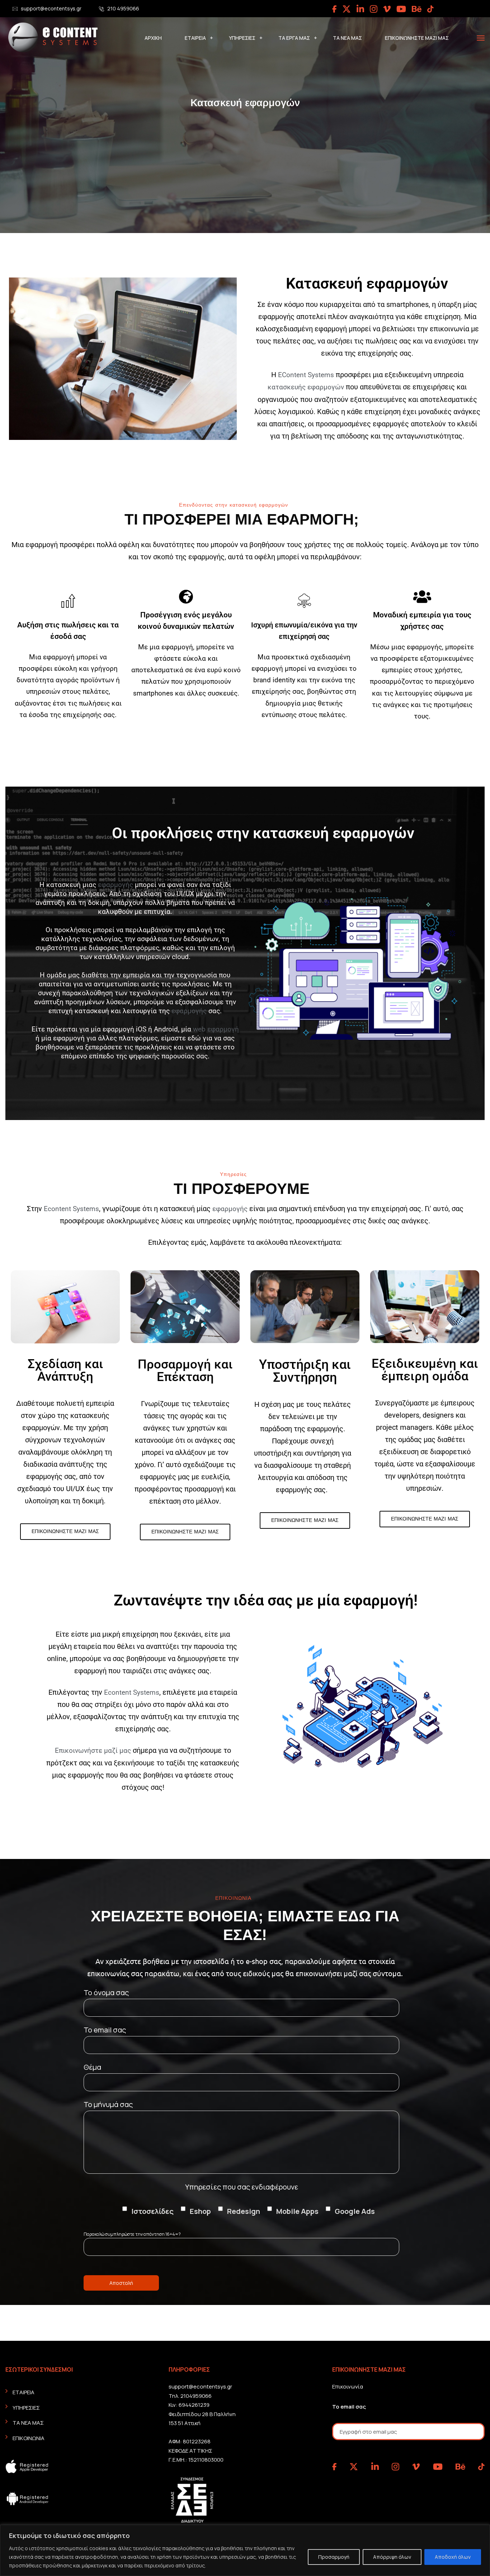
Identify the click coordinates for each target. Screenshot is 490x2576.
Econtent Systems (71, 1209)
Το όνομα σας (106, 1993)
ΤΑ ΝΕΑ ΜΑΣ (347, 38)
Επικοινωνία (348, 2387)
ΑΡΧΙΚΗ (153, 38)
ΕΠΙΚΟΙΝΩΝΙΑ (29, 2438)
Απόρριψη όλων (392, 2557)
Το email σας (349, 2407)
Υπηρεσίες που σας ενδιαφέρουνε (242, 2187)
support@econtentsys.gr (51, 8)
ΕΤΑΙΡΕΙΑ (195, 38)
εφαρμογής (116, 885)
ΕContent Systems (306, 375)
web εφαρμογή (216, 1029)
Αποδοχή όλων (453, 2557)
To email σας (105, 2030)
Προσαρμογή (334, 2557)
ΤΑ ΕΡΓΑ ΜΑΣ (294, 38)
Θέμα (92, 2067)
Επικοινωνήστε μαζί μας (93, 1750)
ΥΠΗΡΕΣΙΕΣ (242, 38)
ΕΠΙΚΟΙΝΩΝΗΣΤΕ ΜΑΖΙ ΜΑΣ (417, 38)
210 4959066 (123, 8)
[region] (245, 2550)
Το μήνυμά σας (108, 2104)
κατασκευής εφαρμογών (306, 387)
